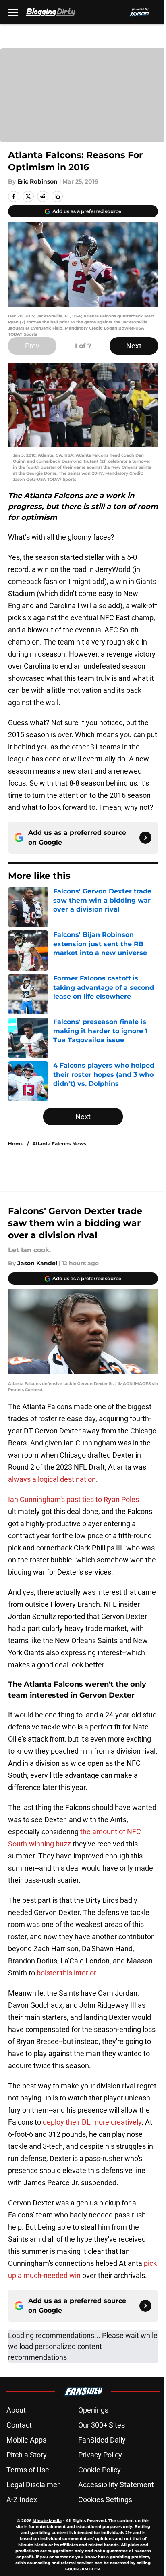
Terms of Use (28, 2470)
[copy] (57, 196)
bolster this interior (66, 1973)
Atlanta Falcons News (59, 1144)
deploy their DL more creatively (92, 2122)
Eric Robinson (37, 181)
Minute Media (47, 2521)
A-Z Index (22, 2500)
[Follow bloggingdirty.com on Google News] (145, 838)
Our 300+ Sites (102, 2425)
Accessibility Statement (116, 2485)
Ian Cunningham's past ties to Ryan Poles (74, 1499)
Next (134, 346)
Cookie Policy (100, 2470)
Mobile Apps (26, 2440)
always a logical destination (52, 1479)
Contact (19, 2425)
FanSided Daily (102, 2440)
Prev (32, 346)
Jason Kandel (37, 1263)
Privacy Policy (100, 2455)
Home (16, 1144)
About (16, 2410)
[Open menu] (13, 12)
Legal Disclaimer (33, 2485)
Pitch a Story (27, 2455)
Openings (93, 2410)
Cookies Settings (105, 2500)
